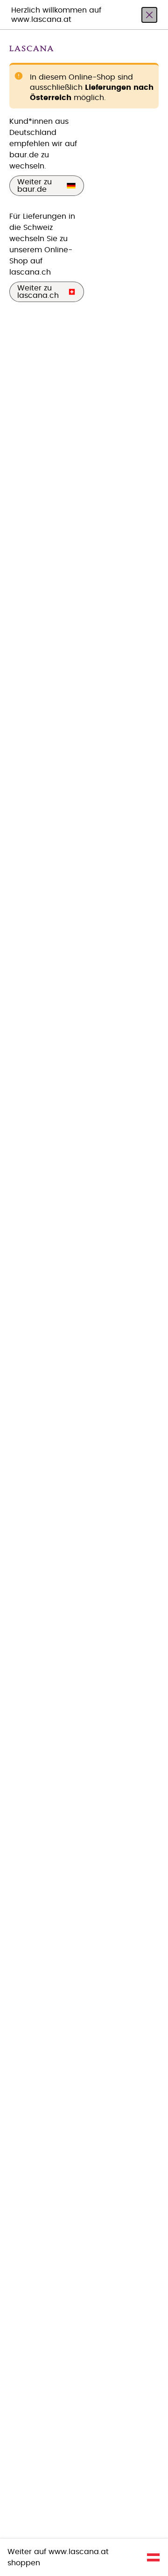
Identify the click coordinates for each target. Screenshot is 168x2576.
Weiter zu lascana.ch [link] (38, 292)
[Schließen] (149, 15)
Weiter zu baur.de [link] (35, 186)
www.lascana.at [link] (79, 2552)
